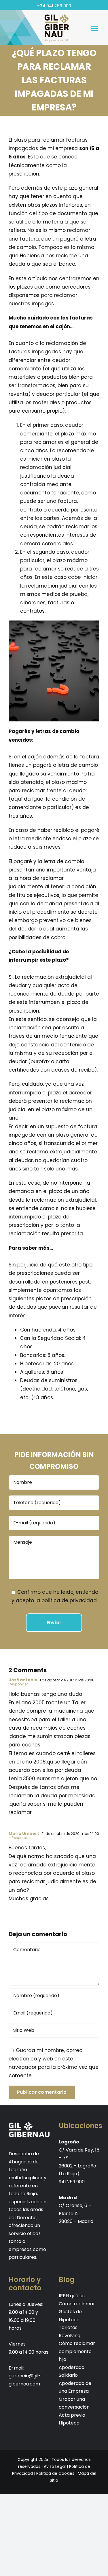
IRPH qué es (72, 2296)
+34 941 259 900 (54, 6)
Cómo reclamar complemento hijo (77, 2351)
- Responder (20, 1838)
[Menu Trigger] (95, 28)
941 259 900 (72, 2182)
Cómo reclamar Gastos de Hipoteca (77, 2312)
